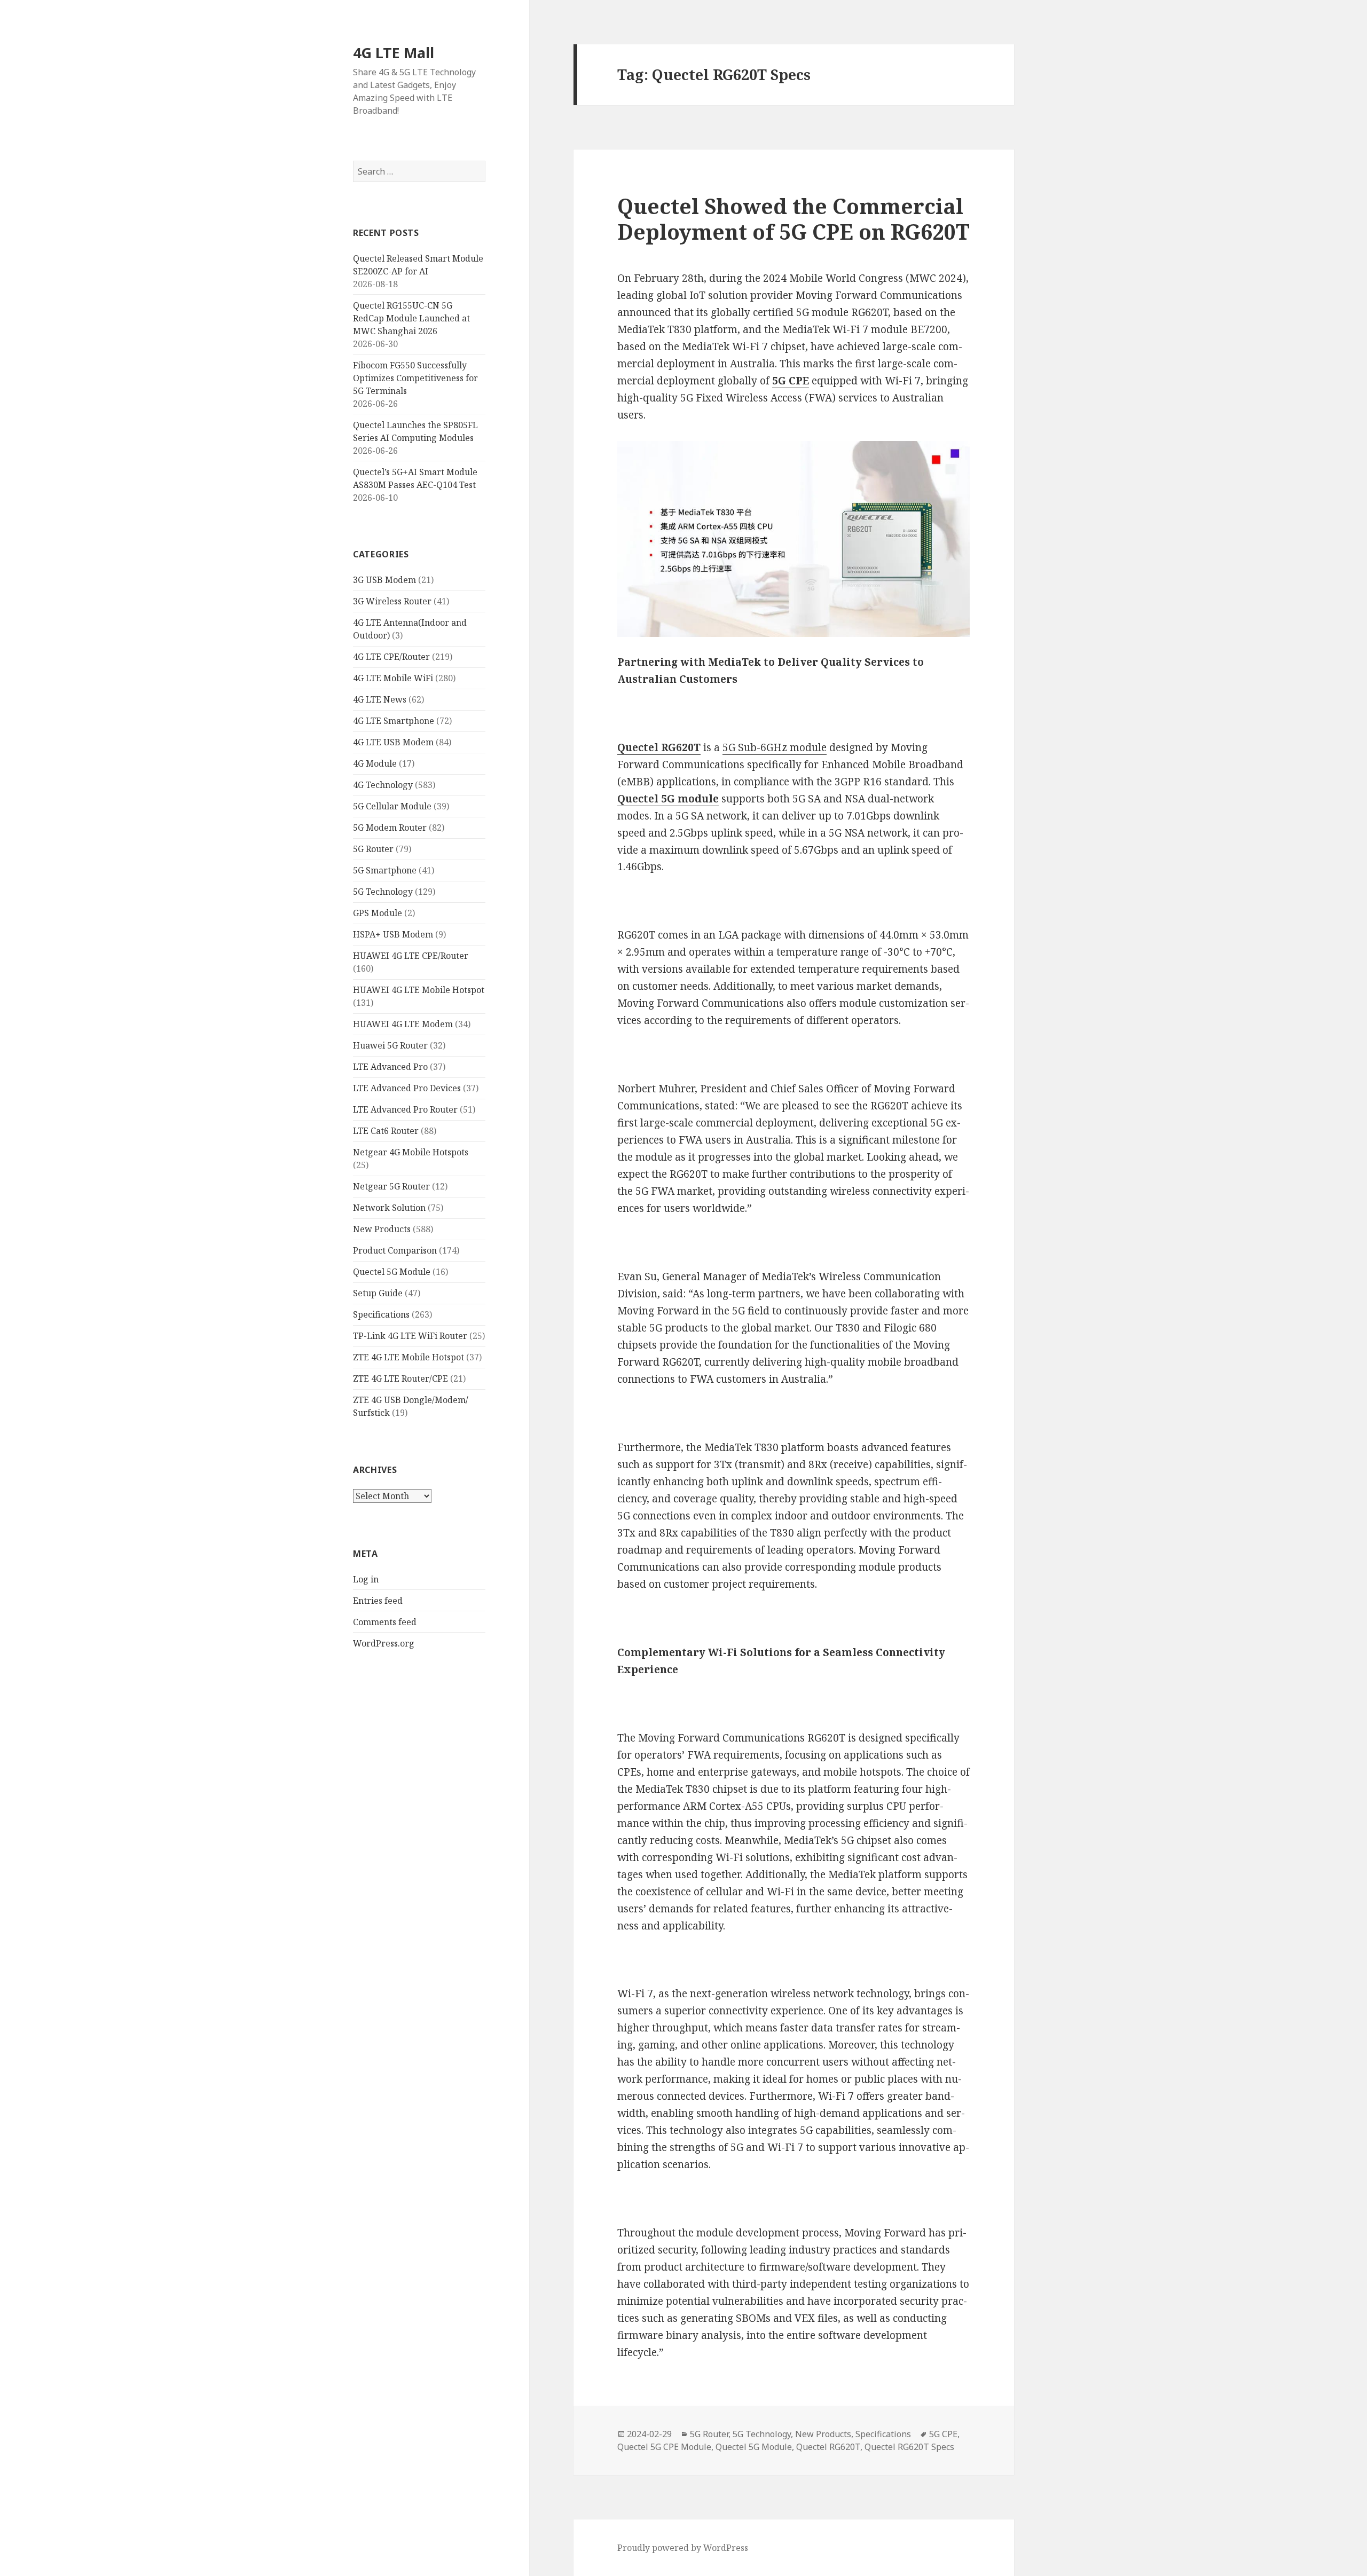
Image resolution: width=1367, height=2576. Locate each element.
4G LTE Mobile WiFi (393, 678)
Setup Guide (378, 1293)
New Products (382, 1229)
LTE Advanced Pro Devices (407, 1088)
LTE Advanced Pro (390, 1067)
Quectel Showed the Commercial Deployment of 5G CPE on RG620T (794, 219)
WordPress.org (384, 1643)
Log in (366, 1579)
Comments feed (385, 1622)
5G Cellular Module (392, 806)
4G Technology (383, 785)
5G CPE (943, 2434)
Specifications (381, 1314)
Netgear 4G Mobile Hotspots (411, 1152)
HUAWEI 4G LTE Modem (403, 1024)
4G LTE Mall (394, 53)
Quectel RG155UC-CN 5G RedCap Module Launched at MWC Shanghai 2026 (411, 318)
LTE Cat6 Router (386, 1131)
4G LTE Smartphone (394, 721)
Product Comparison (395, 1250)
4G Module (375, 763)
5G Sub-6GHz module (775, 747)
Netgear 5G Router (391, 1186)
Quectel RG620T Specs (909, 2447)
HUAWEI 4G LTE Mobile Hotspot (419, 990)
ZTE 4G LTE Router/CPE (400, 1378)
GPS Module (378, 913)
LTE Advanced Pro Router (405, 1109)
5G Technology (383, 892)
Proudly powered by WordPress (683, 2548)
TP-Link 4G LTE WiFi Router (410, 1336)
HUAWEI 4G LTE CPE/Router (411, 956)
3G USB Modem (384, 580)
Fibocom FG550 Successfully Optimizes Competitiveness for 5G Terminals (415, 378)
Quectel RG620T (659, 747)
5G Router (373, 849)
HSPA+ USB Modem (393, 934)
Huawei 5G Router (390, 1045)
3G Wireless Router (392, 601)
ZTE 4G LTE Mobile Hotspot (408, 1357)
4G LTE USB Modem (393, 742)
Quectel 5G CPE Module (664, 2447)
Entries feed (378, 1601)
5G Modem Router (390, 828)
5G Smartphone (385, 870)
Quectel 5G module (668, 799)
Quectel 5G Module (392, 1272)
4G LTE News (380, 699)
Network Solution (389, 1208)
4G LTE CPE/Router (391, 657)
